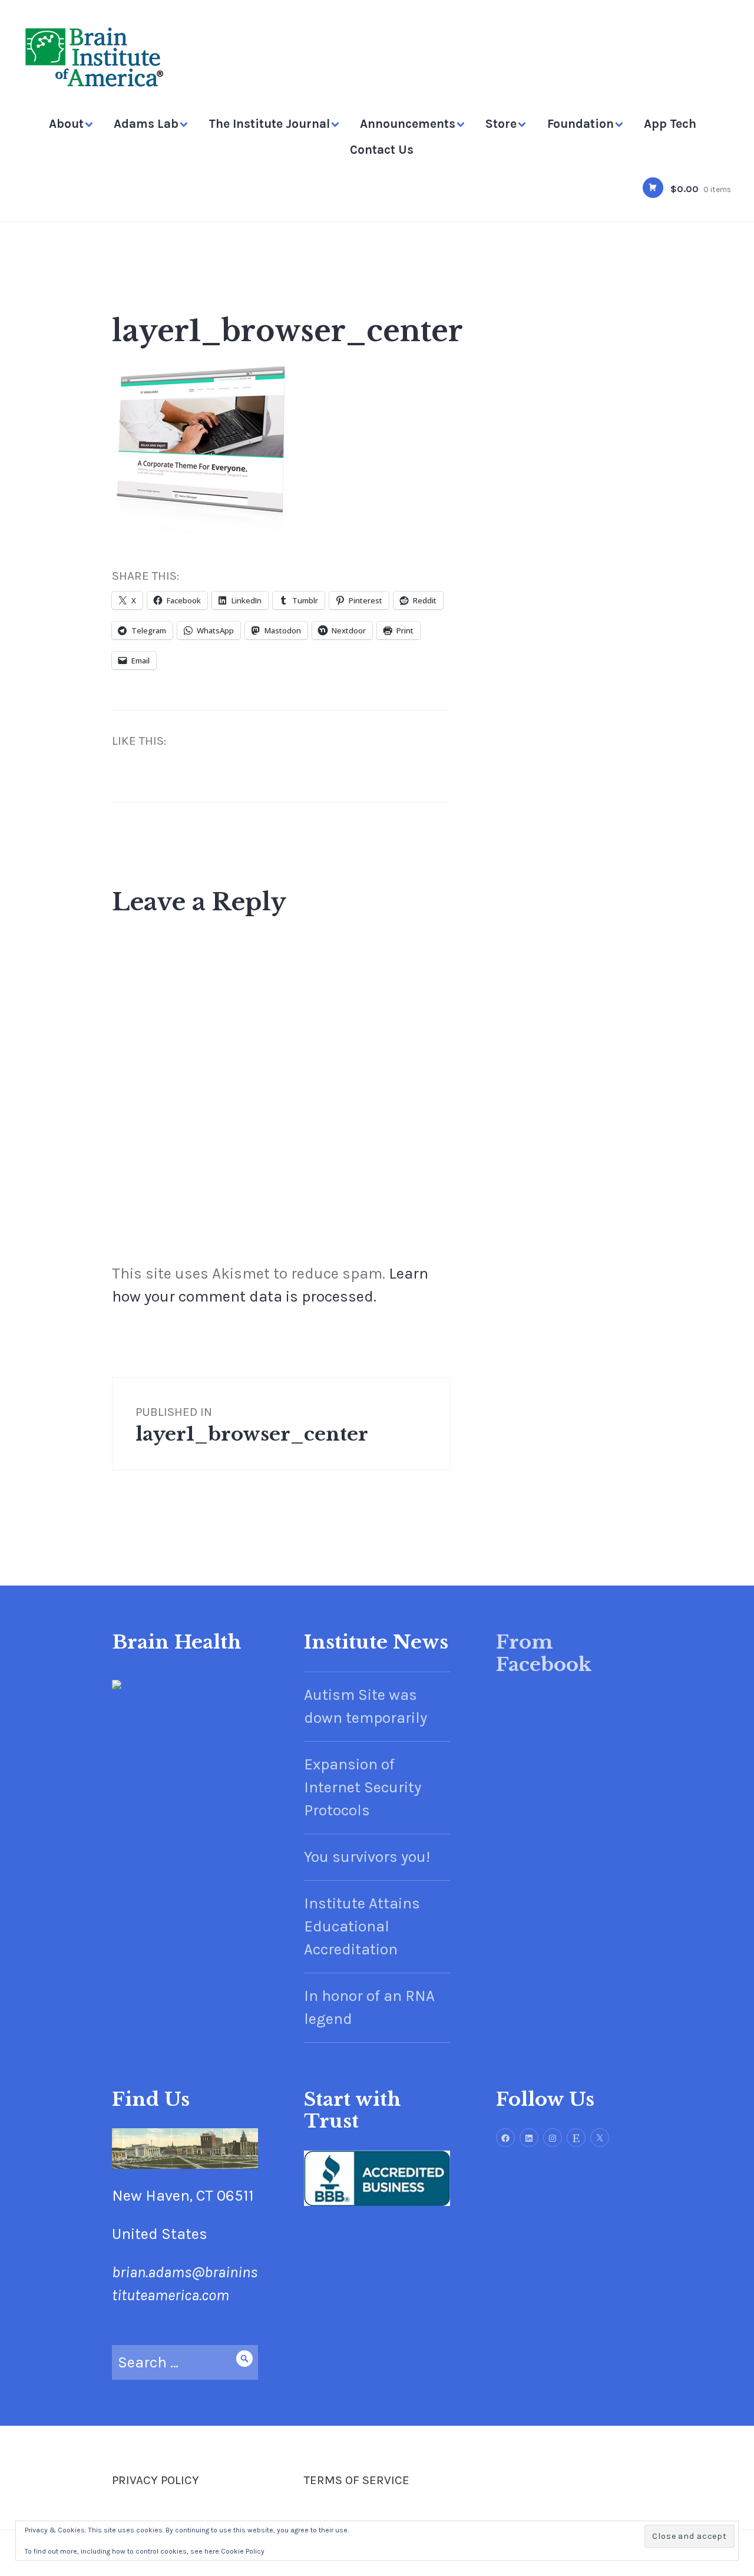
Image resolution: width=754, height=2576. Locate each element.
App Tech (670, 124)
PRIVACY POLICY (156, 2480)
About (66, 124)
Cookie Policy (243, 2551)
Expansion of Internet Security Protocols (363, 1787)
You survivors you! (367, 1857)
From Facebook (544, 1653)
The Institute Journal (269, 124)
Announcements (408, 124)
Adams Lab (146, 124)
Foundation (581, 124)
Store (501, 124)
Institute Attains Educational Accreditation (362, 1926)
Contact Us (382, 150)
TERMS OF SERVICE (357, 2480)
